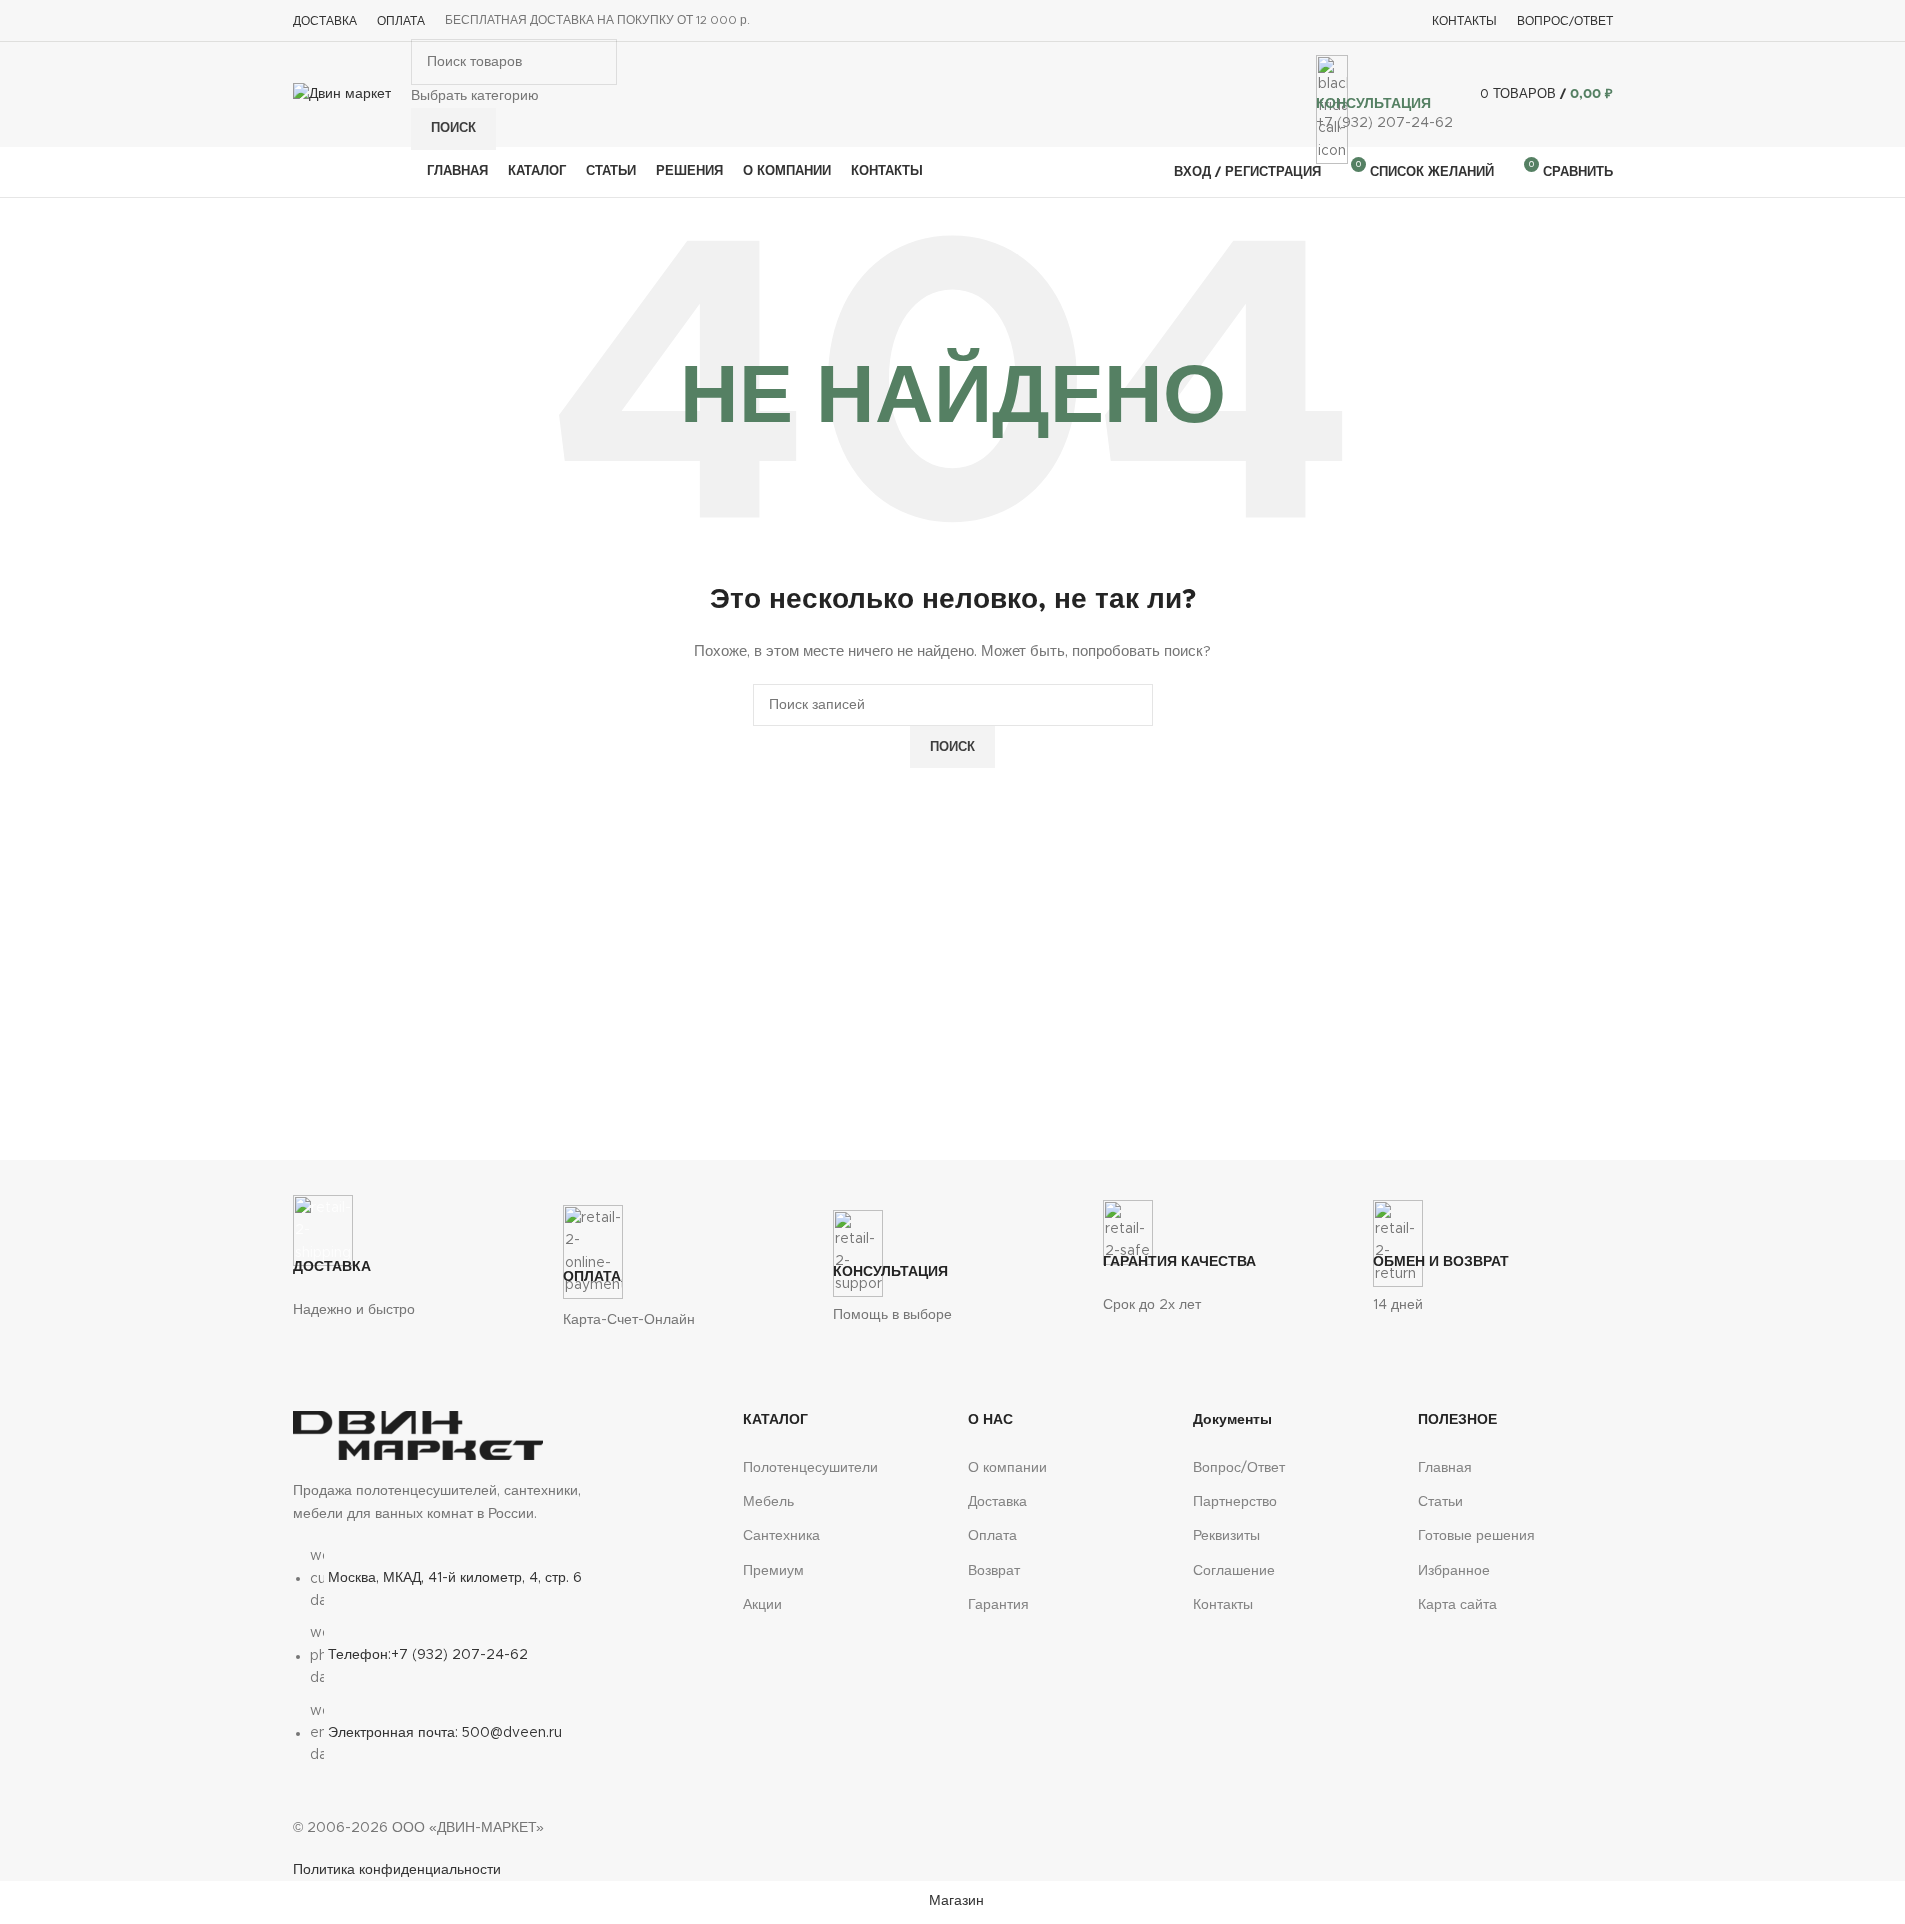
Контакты (1223, 1605)
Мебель (768, 1502)
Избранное (1454, 1571)
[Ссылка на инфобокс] (952, 99)
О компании (1007, 1468)
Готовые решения (1476, 1536)
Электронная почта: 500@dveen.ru (445, 1733)
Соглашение (1234, 1571)
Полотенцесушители (810, 1468)
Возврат (994, 1571)
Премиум (773, 1571)
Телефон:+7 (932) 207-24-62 (428, 1656)
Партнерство (1235, 1502)
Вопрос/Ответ (1239, 1468)
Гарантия (998, 1605)
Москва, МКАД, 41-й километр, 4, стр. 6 (455, 1578)
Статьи (1440, 1502)
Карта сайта (1457, 1605)
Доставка (997, 1502)
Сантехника (781, 1536)
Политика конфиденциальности (397, 1870)
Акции (762, 1605)
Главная (1445, 1468)
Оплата (992, 1536)
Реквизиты (1226, 1536)
